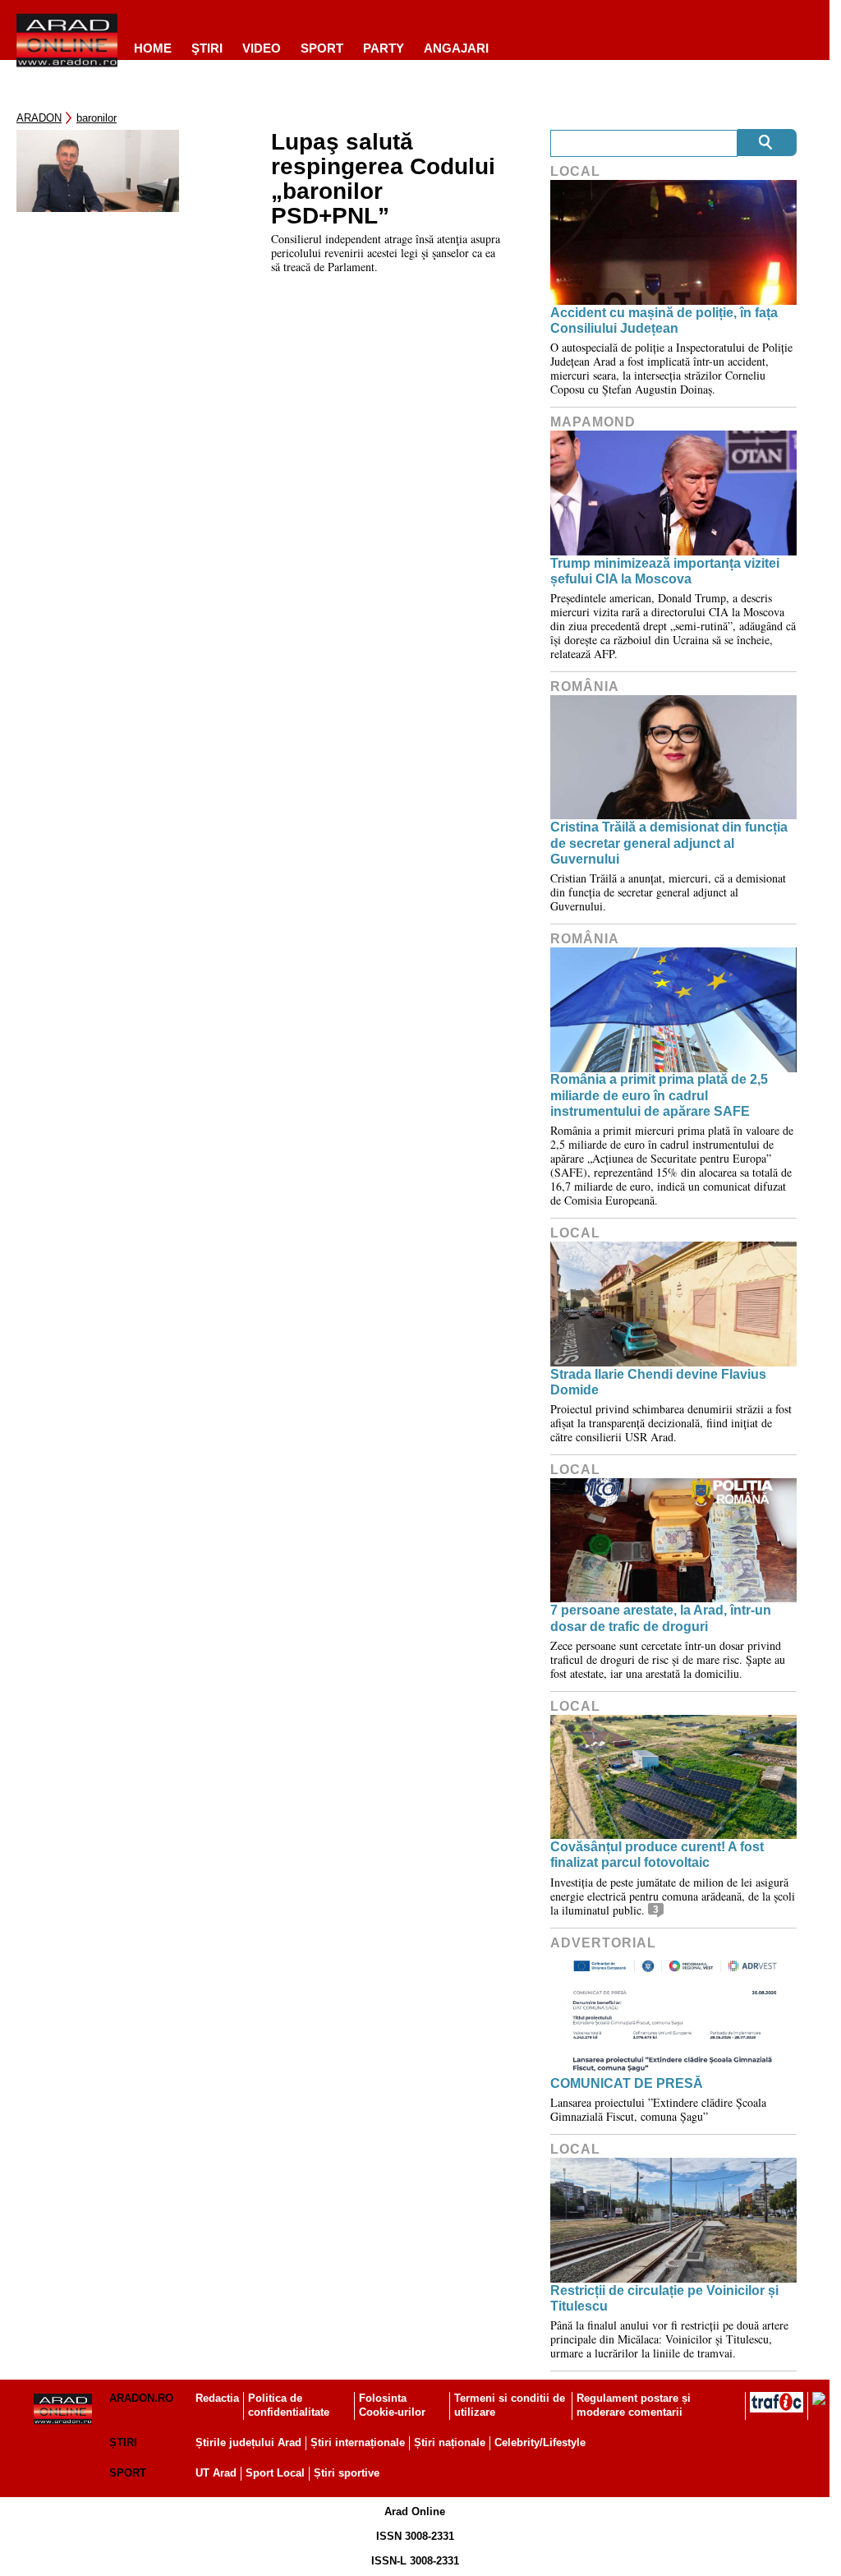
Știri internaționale (358, 2442)
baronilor (97, 118)
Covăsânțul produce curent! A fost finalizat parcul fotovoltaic (657, 1855)
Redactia (217, 2398)
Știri (123, 2442)
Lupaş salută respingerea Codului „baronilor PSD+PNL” (383, 179)
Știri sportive (347, 2473)
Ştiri (207, 48)
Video (262, 48)
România (585, 687)
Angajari (456, 48)
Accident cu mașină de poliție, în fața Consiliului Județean (664, 320)
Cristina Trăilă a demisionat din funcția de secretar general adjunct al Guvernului (669, 843)
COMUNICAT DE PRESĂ (627, 2083)
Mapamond (593, 422)
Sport (322, 48)
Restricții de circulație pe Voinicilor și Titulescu (664, 2298)
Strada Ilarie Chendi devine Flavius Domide (658, 1382)
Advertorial (603, 1943)
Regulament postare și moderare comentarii (634, 2405)
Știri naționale (450, 2442)
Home (153, 48)
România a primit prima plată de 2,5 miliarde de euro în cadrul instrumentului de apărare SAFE (659, 1095)
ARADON (39, 118)
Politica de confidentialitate (289, 2405)
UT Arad (216, 2473)
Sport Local (275, 2473)
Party (384, 48)
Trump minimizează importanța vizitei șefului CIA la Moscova (665, 571)
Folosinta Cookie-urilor (392, 2405)
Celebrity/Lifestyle (540, 2442)
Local (575, 171)
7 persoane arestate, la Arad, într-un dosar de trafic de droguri (661, 1618)
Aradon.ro (141, 2398)
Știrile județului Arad (248, 2442)
